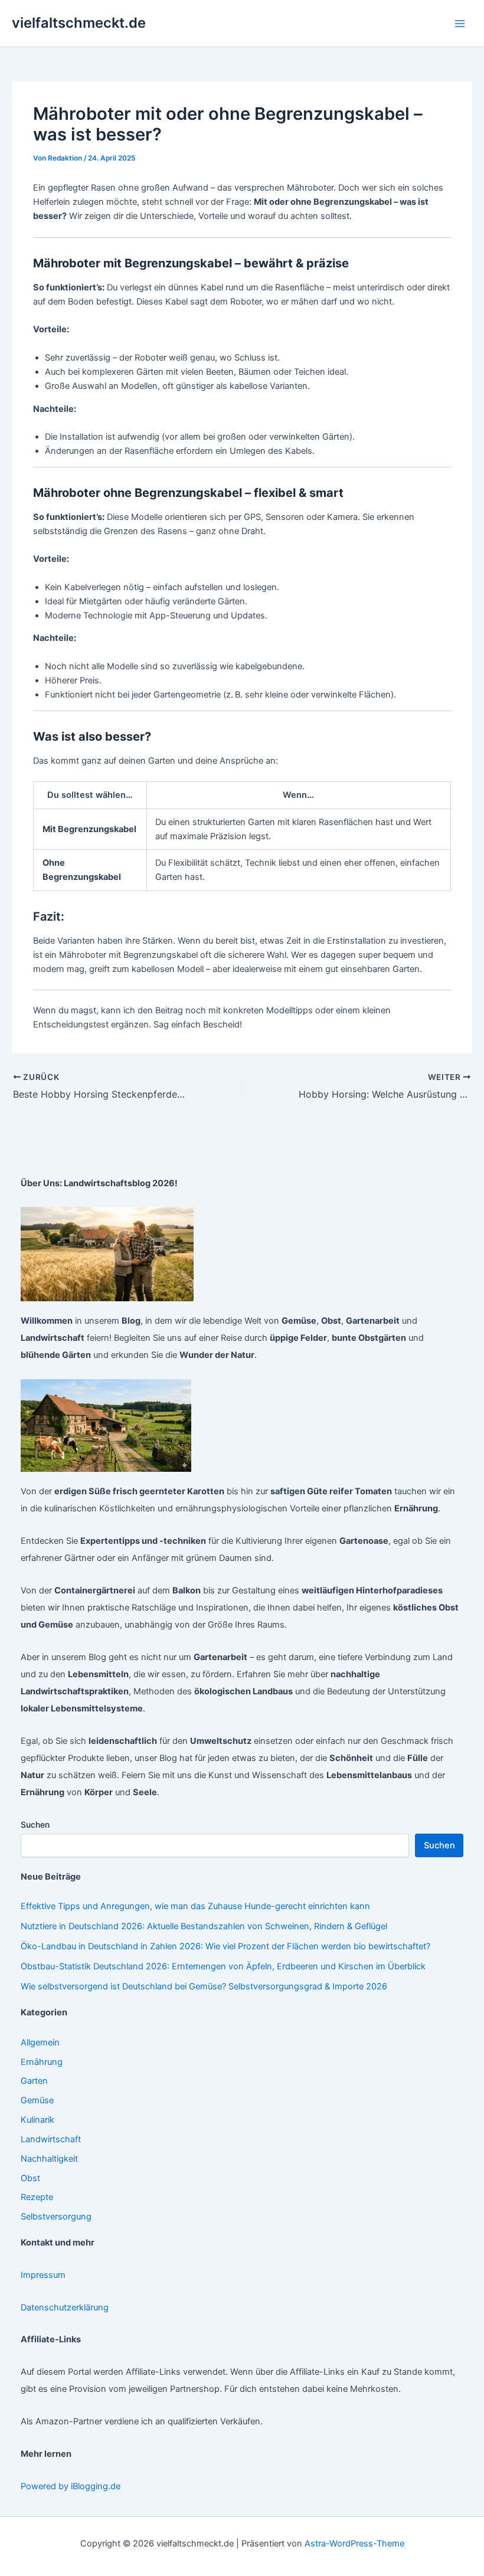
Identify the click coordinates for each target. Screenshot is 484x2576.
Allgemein (40, 2043)
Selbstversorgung (56, 2217)
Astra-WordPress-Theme (354, 2544)
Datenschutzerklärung (65, 2307)
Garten (34, 2081)
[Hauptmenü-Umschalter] (460, 24)
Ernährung (42, 2062)
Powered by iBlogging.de (71, 2486)
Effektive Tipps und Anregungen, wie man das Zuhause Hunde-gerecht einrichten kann (195, 1906)
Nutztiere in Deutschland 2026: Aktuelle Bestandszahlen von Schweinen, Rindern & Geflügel (204, 1926)
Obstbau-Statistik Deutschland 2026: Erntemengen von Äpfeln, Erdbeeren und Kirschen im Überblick (223, 1966)
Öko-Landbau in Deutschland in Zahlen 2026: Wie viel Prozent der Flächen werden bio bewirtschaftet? (225, 1946)
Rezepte (37, 2197)
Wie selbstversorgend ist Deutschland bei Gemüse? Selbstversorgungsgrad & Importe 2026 (204, 1986)
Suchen (35, 1824)
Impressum (43, 2275)
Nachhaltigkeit (49, 2159)
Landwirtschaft (51, 2139)
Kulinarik (37, 2120)
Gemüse (37, 2100)
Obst (30, 2178)
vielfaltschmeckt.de (79, 23)
